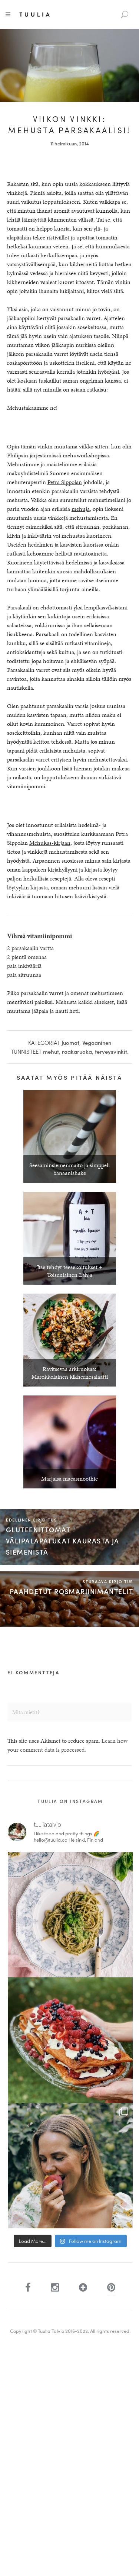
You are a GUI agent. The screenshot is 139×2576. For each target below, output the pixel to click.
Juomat (70, 1043)
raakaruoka (77, 1052)
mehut (51, 1052)
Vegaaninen (97, 1043)
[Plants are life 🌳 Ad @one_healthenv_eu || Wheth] (70, 2166)
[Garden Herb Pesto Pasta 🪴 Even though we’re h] (70, 1915)
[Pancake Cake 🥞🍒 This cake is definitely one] (70, 2040)
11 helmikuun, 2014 (70, 143)
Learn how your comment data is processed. (67, 1745)
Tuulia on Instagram (70, 1801)
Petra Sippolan (65, 482)
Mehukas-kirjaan (50, 843)
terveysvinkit (111, 1052)
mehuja (81, 509)
